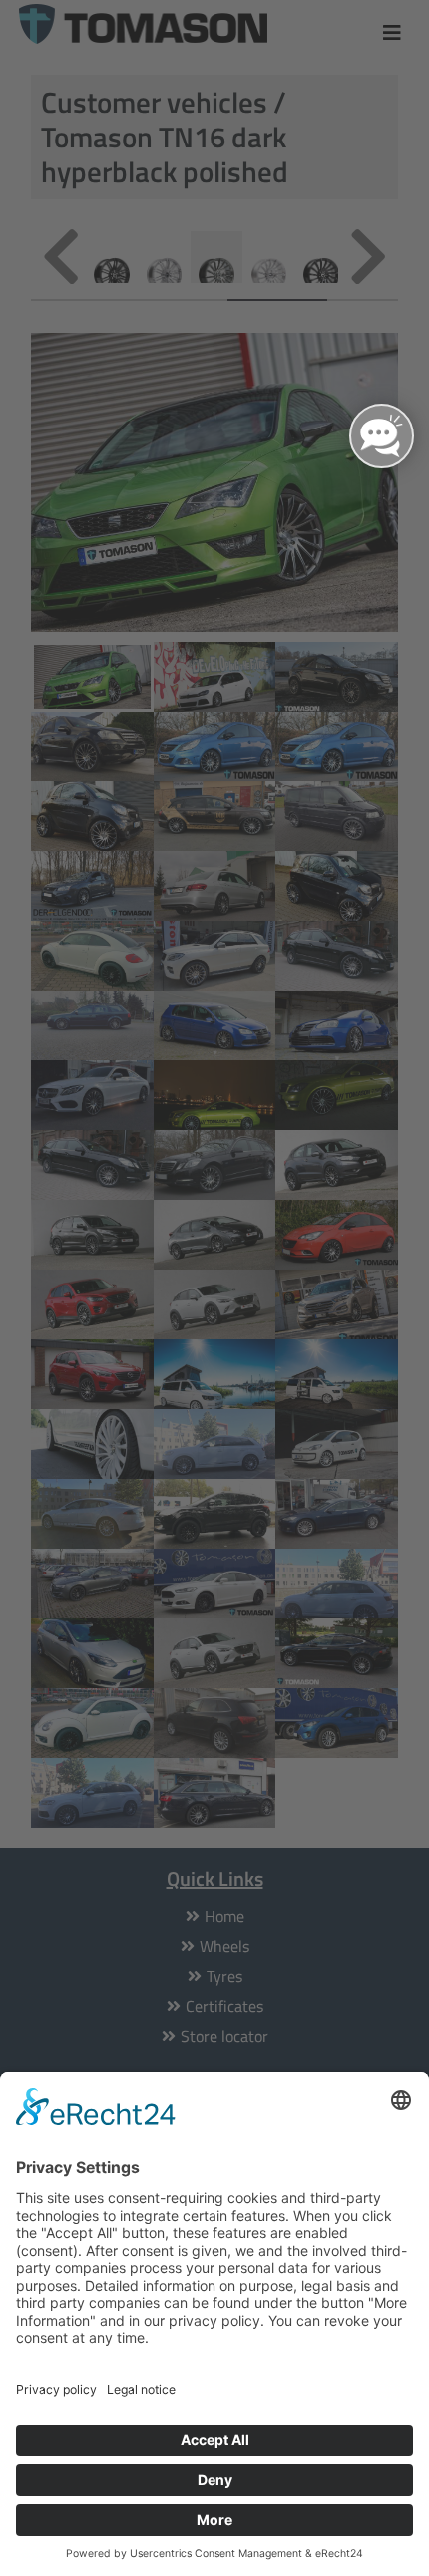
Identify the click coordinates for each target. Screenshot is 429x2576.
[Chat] (382, 436)
